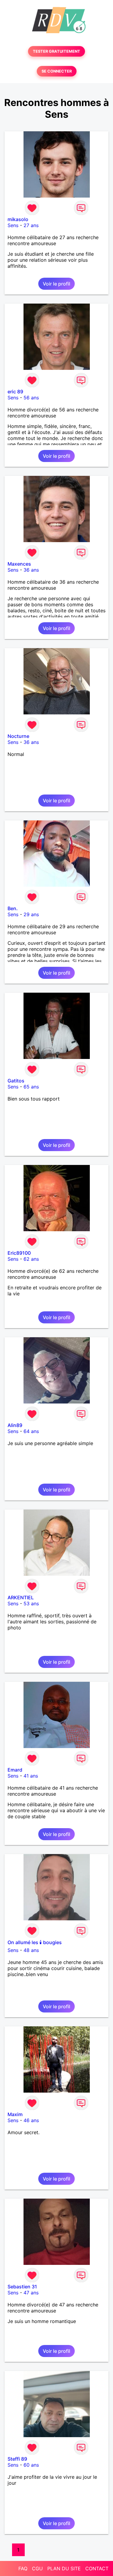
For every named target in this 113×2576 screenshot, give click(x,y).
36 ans (31, 570)
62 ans (31, 1259)
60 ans (31, 2465)
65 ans (31, 1087)
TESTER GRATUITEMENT (56, 51)
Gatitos (16, 1081)
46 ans (31, 2120)
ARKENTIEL (21, 1597)
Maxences (19, 564)
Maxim (15, 2114)
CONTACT (97, 2568)
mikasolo (18, 219)
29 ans (31, 914)
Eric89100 (19, 1253)
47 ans (31, 2293)
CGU (37, 2568)
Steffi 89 (17, 2459)
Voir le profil (56, 284)
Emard (15, 1770)
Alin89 (15, 1425)
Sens (13, 225)
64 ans (31, 1431)
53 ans (31, 1603)
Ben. (13, 908)
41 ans (31, 1776)
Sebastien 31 (22, 2287)
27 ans (31, 225)
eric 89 (15, 392)
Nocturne (18, 736)
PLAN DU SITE (64, 2568)
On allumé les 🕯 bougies (35, 1942)
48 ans (31, 1950)
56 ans (31, 398)
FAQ (23, 2568)
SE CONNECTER (57, 71)
